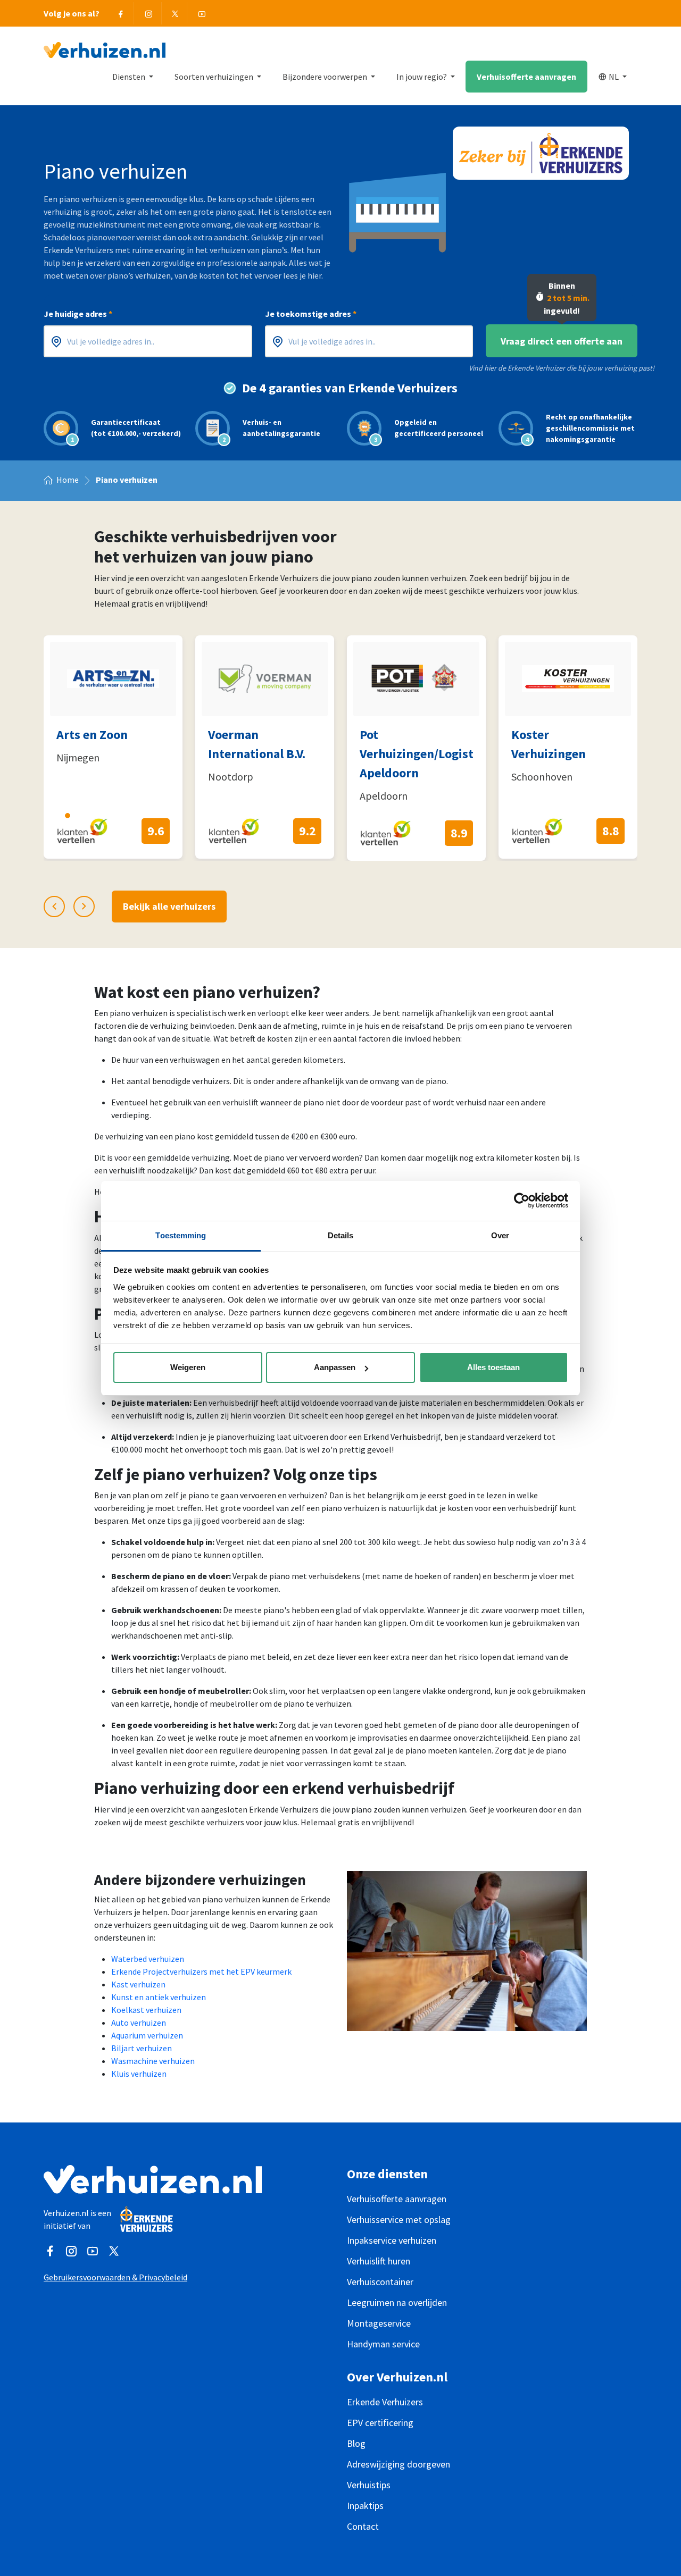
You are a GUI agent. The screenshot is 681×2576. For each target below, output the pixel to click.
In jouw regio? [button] (422, 77)
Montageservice (379, 2323)
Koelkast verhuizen (146, 2010)
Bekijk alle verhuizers (169, 906)
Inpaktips (365, 2506)
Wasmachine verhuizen (153, 2061)
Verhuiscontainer (380, 2282)
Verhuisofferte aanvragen (526, 77)
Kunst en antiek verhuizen (159, 1997)
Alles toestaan (493, 1367)
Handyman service (383, 2344)
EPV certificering (380, 2423)
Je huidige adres (78, 314)
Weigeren (188, 1367)
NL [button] (614, 77)
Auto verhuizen (139, 2023)
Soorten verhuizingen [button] (215, 77)
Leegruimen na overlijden (397, 2302)
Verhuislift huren (379, 2261)
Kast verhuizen (138, 1984)
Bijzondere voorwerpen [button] (326, 77)
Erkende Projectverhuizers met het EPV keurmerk (201, 1971)
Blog (356, 2443)
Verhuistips (369, 2485)
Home (68, 480)
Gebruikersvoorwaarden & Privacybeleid (115, 2277)
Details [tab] (341, 1235)
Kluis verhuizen (139, 2074)
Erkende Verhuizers (385, 2402)
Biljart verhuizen (142, 2048)
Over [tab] (500, 1235)
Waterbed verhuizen (148, 1959)
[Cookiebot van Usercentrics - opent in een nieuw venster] (522, 1201)
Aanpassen (335, 1367)
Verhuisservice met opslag (399, 2220)
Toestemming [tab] (181, 1235)
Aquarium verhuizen (147, 2035)
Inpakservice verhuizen (392, 2240)
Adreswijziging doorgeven (398, 2464)
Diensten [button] (130, 77)
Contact (363, 2526)
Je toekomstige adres (311, 314)
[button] (48, 815)
